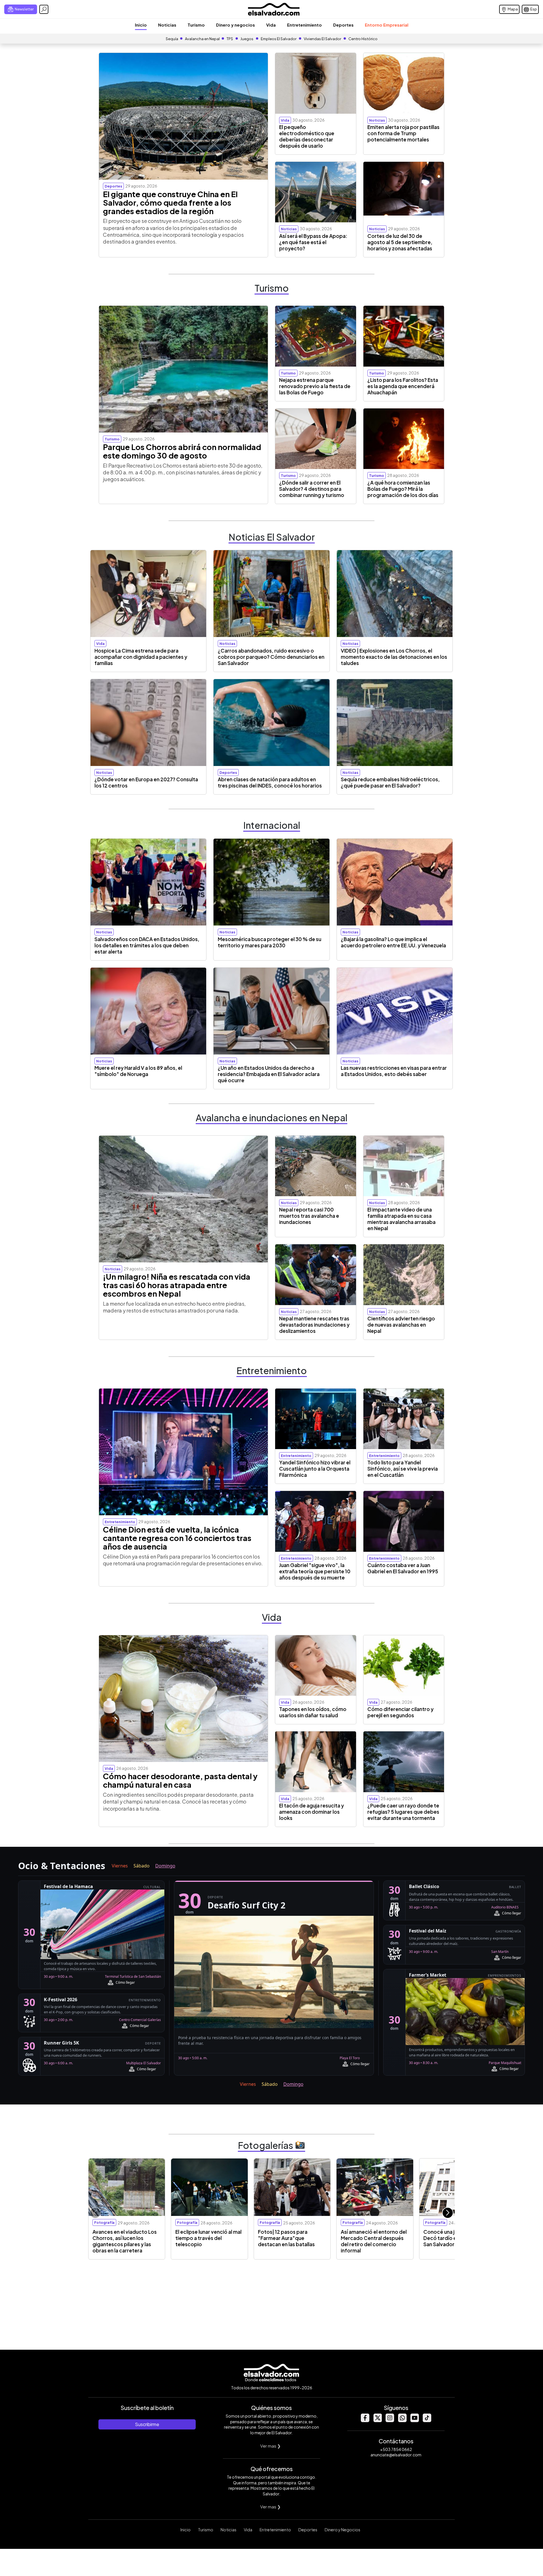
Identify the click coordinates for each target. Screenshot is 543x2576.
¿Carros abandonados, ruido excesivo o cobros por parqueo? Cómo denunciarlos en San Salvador (271, 657)
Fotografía (104, 2222)
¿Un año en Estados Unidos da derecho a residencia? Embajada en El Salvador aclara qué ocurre (269, 1074)
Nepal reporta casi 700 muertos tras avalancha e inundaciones (309, 1216)
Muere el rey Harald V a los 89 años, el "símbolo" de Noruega (138, 1071)
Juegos (247, 39)
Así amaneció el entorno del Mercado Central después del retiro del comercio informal (374, 2241)
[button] (448, 2213)
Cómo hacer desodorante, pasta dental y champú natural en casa (180, 1780)
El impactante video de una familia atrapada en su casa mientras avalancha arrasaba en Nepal (401, 1219)
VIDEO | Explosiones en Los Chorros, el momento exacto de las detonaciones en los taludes (394, 657)
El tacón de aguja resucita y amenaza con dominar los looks (312, 1812)
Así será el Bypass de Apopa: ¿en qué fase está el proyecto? (313, 242)
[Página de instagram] (390, 2421)
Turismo (196, 25)
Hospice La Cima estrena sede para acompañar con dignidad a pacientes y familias (141, 657)
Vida (271, 25)
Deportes (343, 25)
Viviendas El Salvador (322, 39)
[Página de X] (377, 2421)
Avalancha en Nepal (202, 39)
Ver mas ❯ (271, 2446)
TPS (230, 39)
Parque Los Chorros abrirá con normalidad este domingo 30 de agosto (182, 451)
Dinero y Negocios (342, 2530)
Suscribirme (147, 2424)
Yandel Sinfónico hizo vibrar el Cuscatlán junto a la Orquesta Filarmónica (315, 1469)
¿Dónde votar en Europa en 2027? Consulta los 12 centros (146, 782)
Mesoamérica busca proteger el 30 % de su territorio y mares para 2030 (270, 942)
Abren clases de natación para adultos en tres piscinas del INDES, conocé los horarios (270, 782)
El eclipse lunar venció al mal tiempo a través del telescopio (208, 2238)
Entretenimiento (304, 25)
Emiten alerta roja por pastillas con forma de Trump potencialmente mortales (403, 133)
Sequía (172, 39)
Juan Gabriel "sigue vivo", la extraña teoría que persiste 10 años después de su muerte (315, 1571)
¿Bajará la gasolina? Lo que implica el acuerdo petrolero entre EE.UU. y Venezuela (393, 942)
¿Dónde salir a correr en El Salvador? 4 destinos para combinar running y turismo (312, 489)
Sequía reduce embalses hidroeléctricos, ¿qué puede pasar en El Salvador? (390, 782)
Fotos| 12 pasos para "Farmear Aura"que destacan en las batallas (286, 2238)
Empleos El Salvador (279, 39)
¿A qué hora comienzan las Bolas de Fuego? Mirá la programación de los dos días (403, 489)
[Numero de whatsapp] (402, 2421)
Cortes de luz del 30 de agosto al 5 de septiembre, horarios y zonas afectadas (400, 242)
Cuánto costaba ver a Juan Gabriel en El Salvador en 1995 (403, 1568)
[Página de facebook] (365, 2421)
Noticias (167, 25)
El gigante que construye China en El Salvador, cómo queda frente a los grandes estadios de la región (170, 203)
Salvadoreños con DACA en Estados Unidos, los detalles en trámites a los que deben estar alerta (147, 945)
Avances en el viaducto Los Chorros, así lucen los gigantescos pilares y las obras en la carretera (125, 2241)
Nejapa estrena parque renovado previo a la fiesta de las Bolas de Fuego (315, 386)
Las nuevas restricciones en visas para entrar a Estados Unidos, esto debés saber (394, 1071)
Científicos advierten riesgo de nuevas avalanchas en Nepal (401, 1325)
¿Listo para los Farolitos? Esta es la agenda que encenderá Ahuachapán (403, 386)
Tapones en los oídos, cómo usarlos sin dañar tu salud (313, 1712)
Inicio (141, 25)
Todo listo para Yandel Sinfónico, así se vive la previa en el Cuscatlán (403, 1469)
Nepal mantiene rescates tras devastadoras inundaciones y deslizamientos (314, 1325)
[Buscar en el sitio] (44, 9)
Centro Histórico (363, 39)
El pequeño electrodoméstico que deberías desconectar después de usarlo (307, 136)
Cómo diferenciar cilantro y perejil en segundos (400, 1712)
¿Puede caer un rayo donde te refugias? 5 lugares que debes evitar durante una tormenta (403, 1812)
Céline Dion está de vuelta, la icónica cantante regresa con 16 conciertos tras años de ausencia (177, 1538)
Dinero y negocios (235, 25)
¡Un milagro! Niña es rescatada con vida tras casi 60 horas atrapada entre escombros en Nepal (177, 1285)
